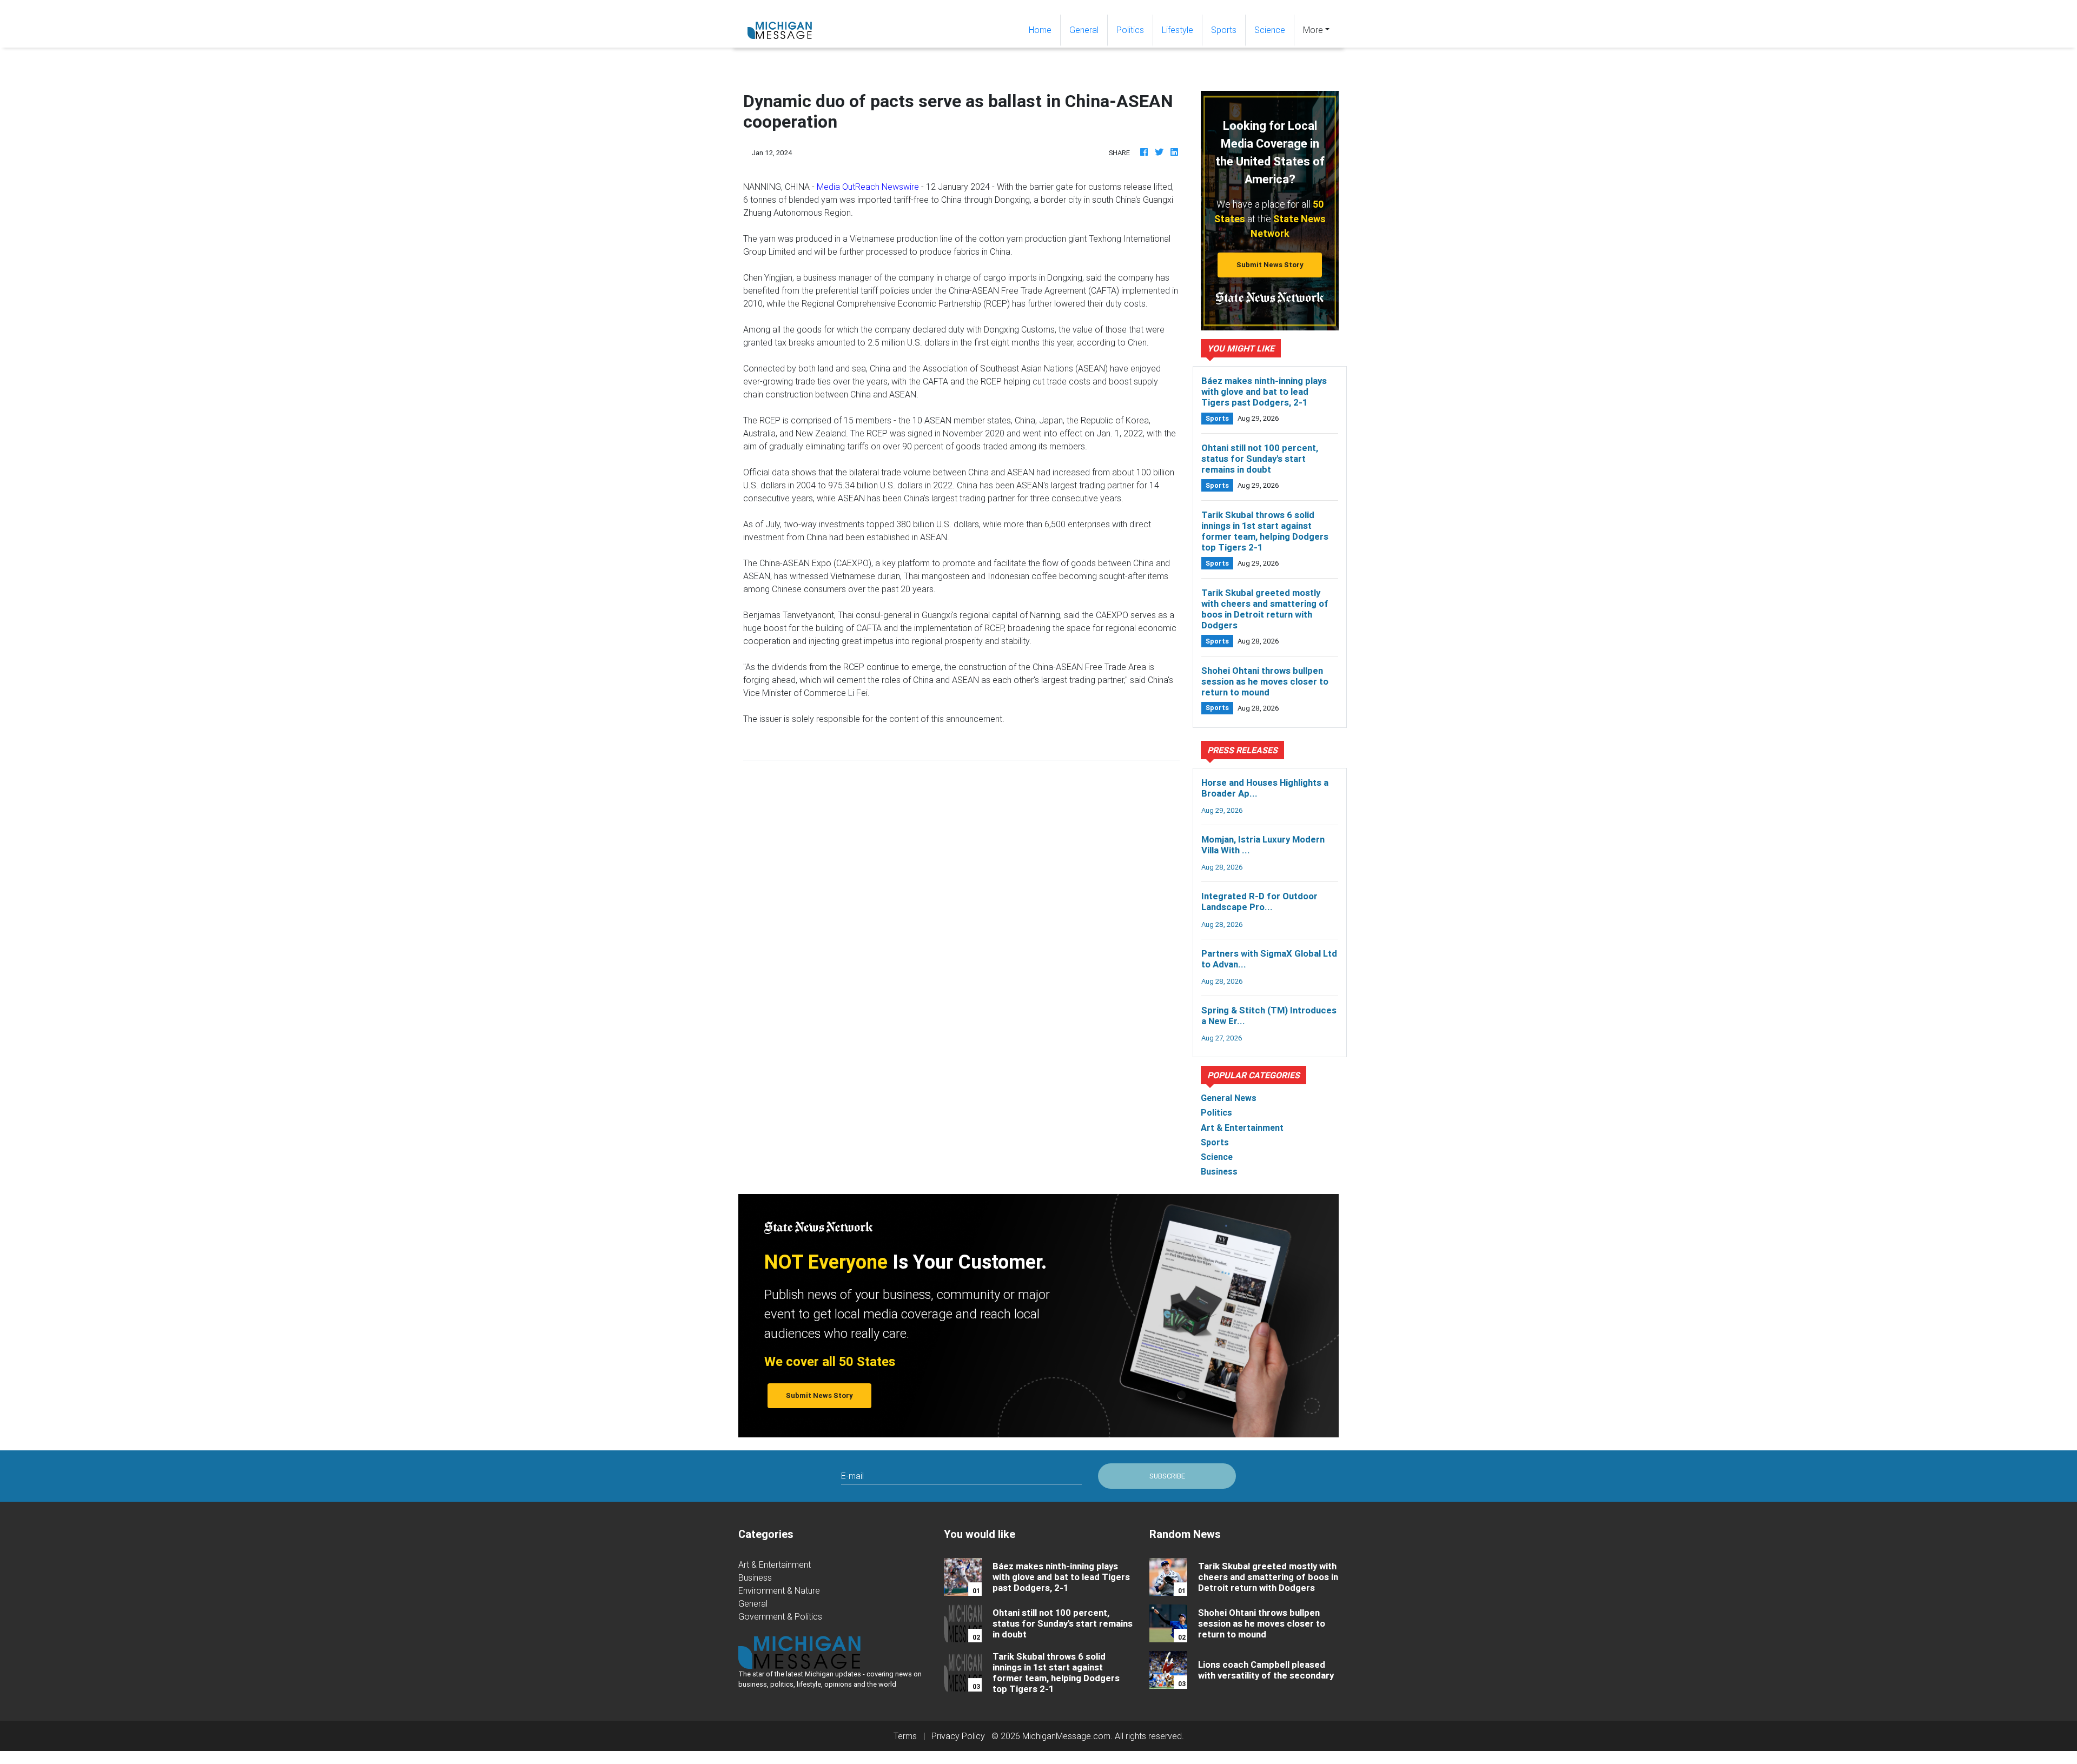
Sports (1224, 30)
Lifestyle (1178, 30)
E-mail (852, 1476)
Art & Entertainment (775, 1564)
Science (1270, 30)
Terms (905, 1736)
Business (755, 1577)
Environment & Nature (779, 1590)
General (1084, 30)
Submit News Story (1270, 265)
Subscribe (1167, 1476)
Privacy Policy (958, 1736)
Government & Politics (780, 1616)
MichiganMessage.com (1066, 1736)
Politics (1130, 30)
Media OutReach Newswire (868, 187)
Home (1044, 29)
